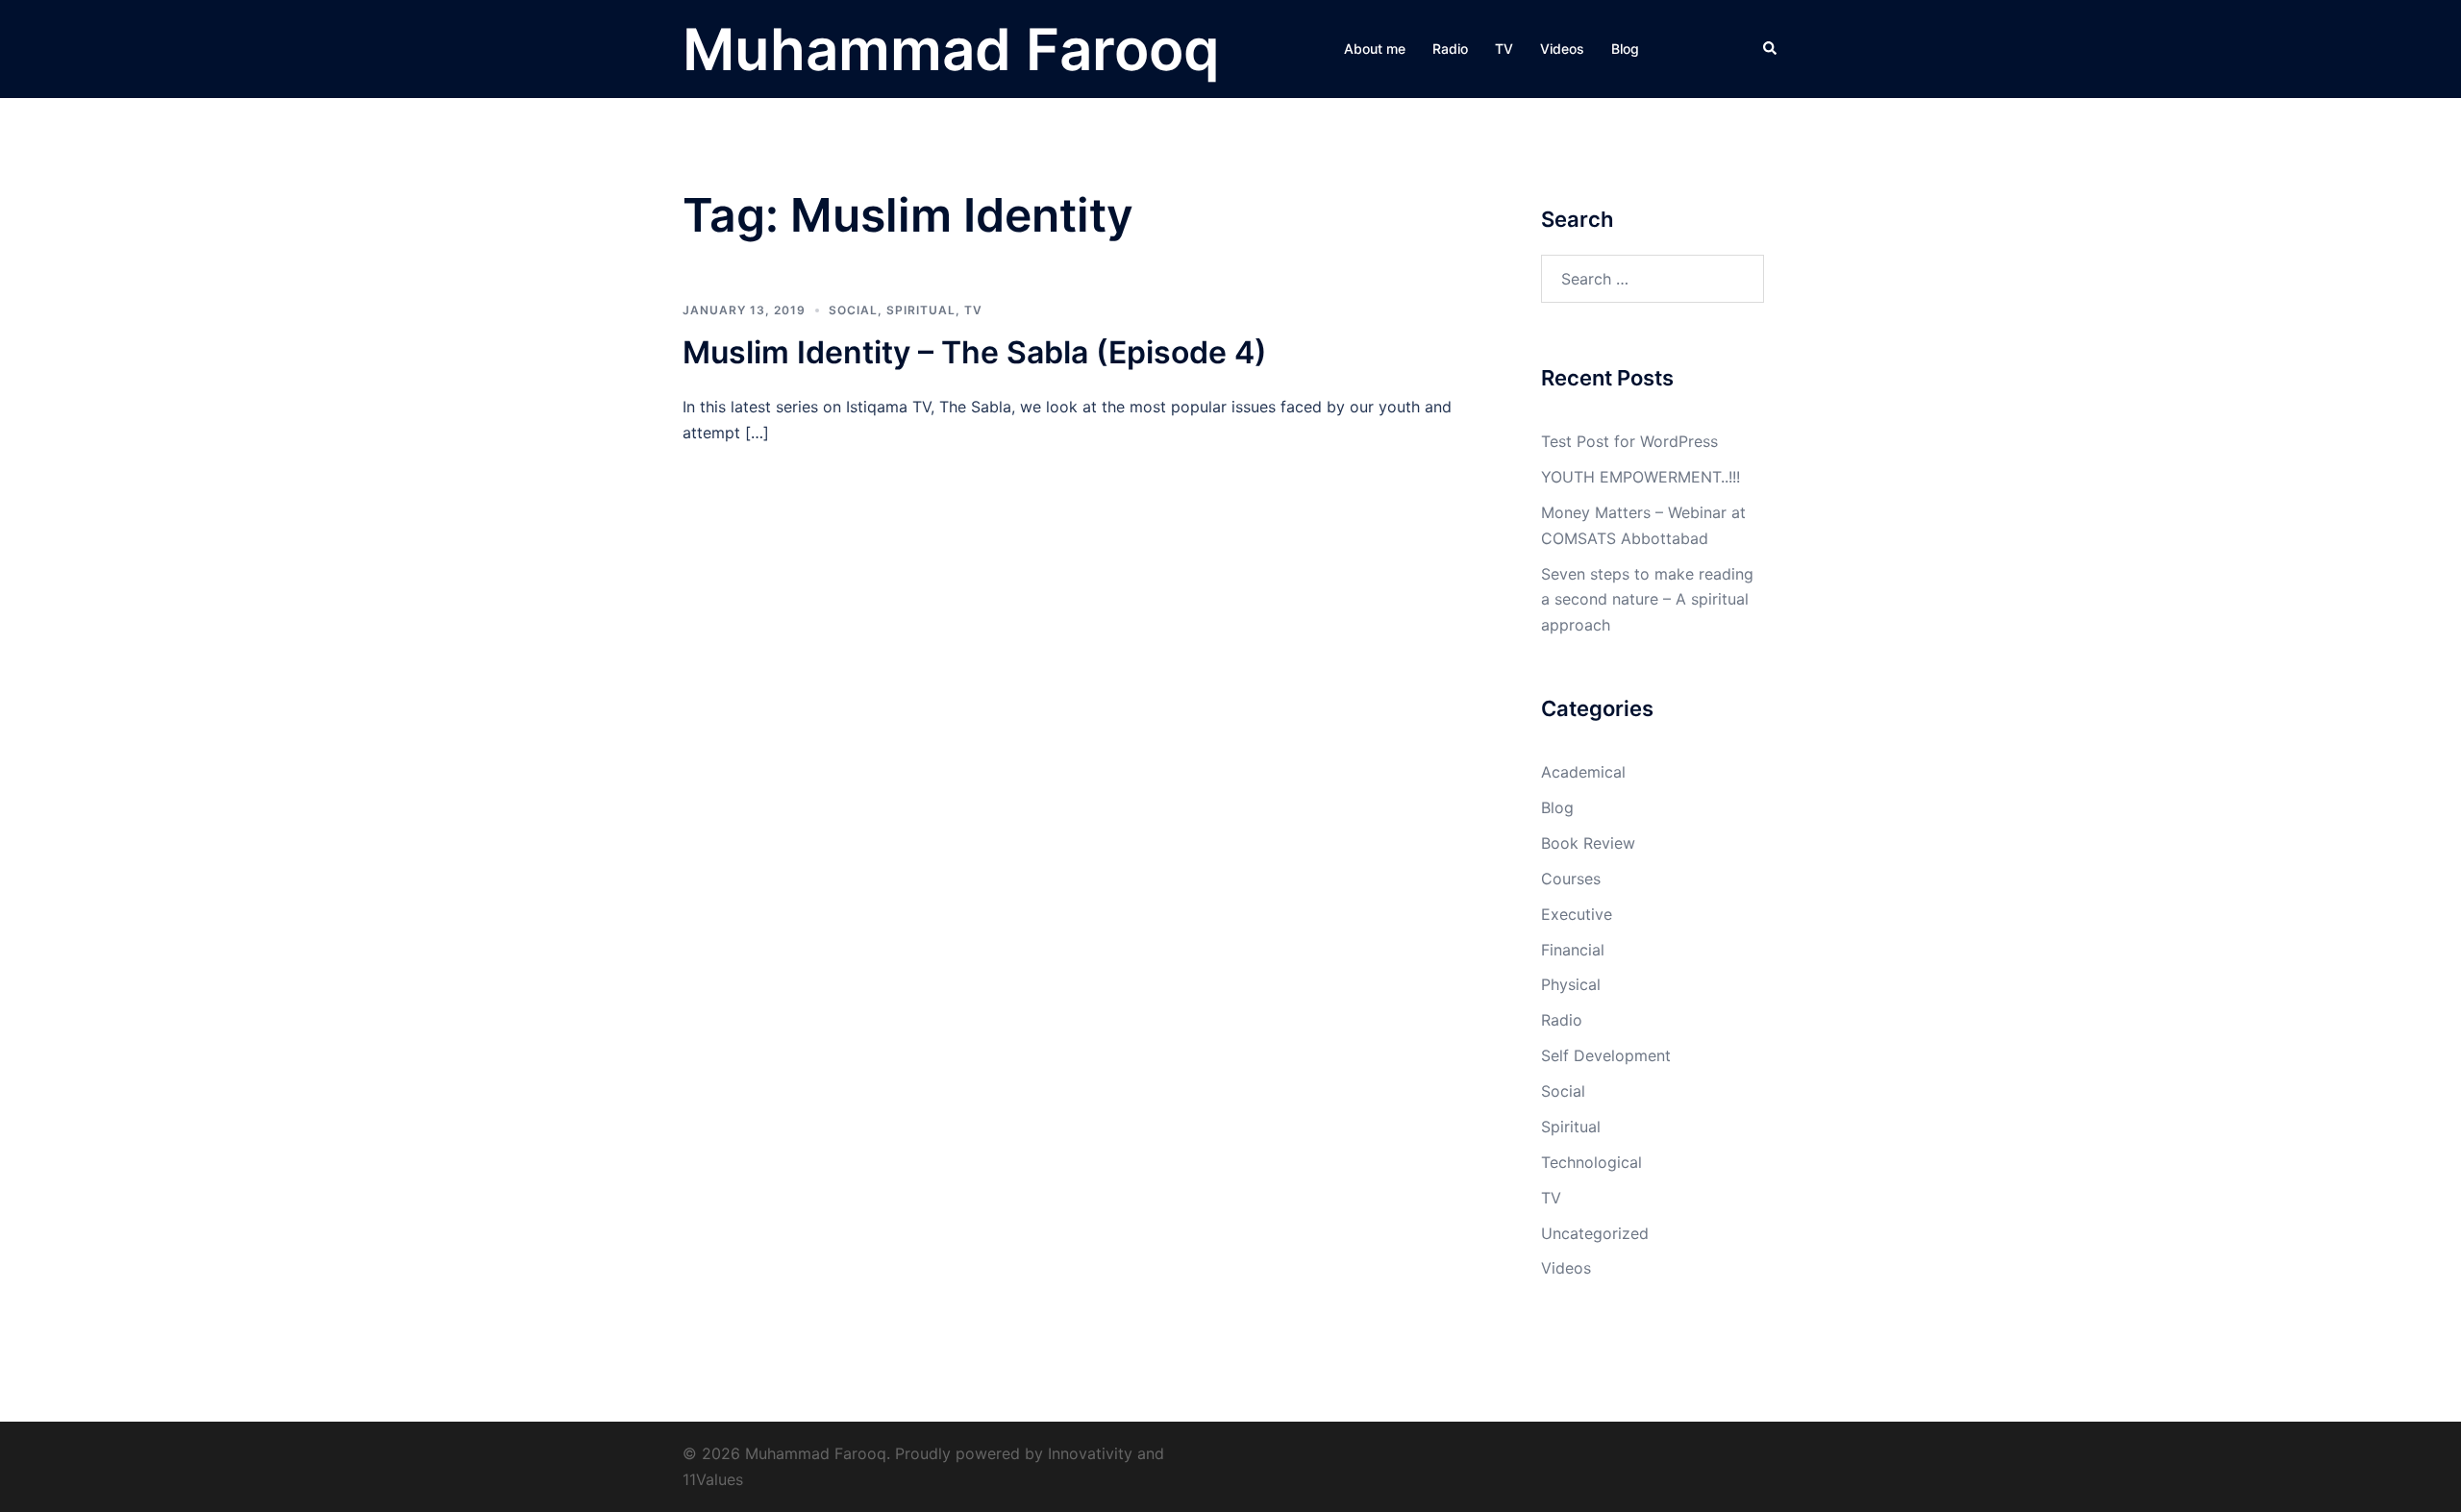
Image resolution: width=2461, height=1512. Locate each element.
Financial (1573, 950)
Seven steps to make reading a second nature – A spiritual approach (1647, 600)
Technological (1591, 1162)
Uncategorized (1595, 1233)
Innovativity (1090, 1453)
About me (1375, 49)
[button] (1771, 49)
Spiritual (921, 310)
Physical (1571, 984)
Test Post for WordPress (1629, 441)
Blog (1625, 49)
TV (1504, 49)
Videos (1562, 49)
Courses (1571, 879)
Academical (1583, 772)
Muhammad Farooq (951, 49)
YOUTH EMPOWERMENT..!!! (1641, 477)
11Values (713, 1479)
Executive (1577, 914)
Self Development (1606, 1055)
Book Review (1588, 843)
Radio (1450, 49)
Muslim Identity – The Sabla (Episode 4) (975, 352)
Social (853, 310)
